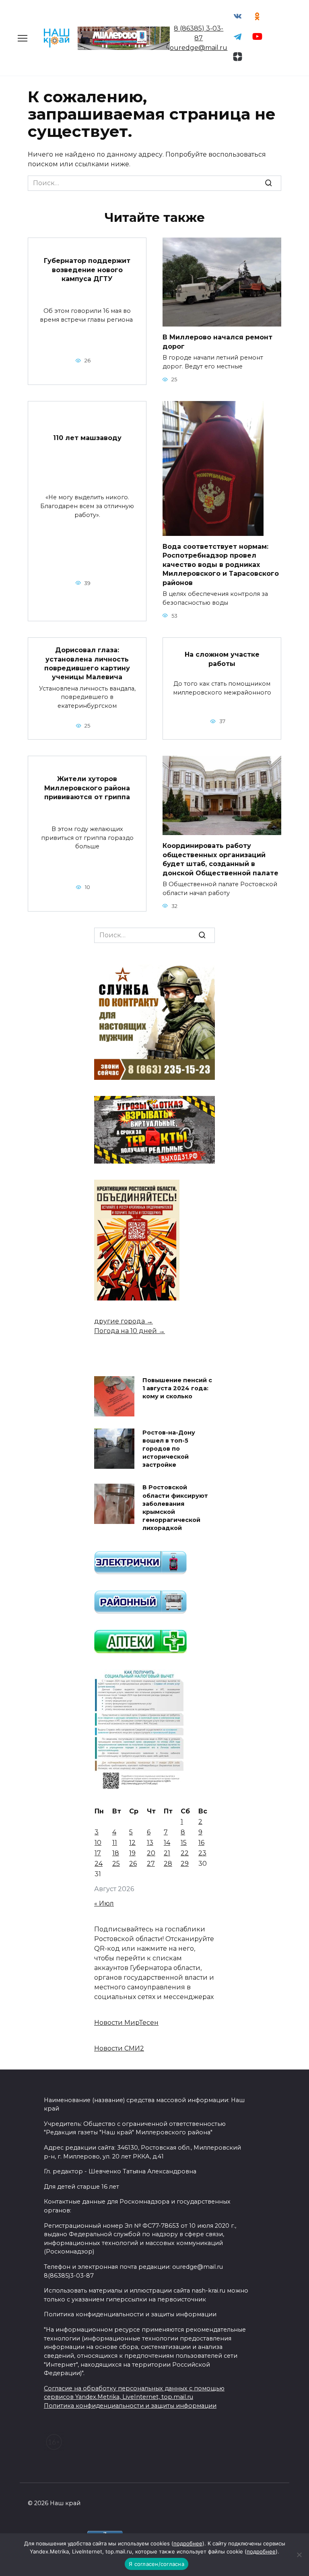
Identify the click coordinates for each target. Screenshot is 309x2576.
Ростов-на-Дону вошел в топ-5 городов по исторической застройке (169, 1449)
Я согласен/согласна (157, 2564)
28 (168, 1864)
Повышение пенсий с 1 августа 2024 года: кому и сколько (177, 1388)
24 (99, 1864)
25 (116, 1864)
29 (185, 1864)
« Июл (104, 1903)
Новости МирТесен (126, 2023)
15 (184, 1843)
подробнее (188, 2543)
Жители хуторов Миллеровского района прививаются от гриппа (87, 788)
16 (201, 1843)
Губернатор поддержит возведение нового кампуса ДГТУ (87, 270)
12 (132, 1843)
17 (98, 1853)
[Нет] (299, 2555)
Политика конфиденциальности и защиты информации (130, 2406)
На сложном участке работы (222, 659)
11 (115, 1843)
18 (116, 1853)
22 (185, 1853)
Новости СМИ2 (119, 2048)
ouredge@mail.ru (199, 48)
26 (133, 1864)
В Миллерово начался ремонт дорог (217, 342)
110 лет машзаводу (87, 438)
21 (167, 1853)
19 (132, 1853)
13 (150, 1843)
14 (167, 1843)
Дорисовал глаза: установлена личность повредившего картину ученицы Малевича (87, 664)
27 (151, 1864)
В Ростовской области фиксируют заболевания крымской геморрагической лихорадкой (175, 1508)
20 (151, 1853)
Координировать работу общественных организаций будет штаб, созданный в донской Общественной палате (220, 859)
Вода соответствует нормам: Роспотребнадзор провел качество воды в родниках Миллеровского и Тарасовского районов (221, 565)
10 (98, 1843)
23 (202, 1853)
